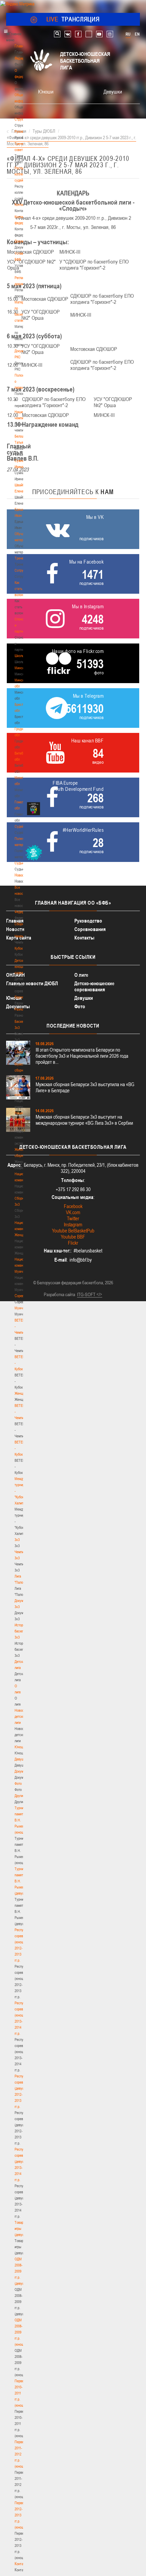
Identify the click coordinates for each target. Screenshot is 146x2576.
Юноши (20, 1747)
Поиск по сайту (57, 34)
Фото (18, 1783)
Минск (19, 668)
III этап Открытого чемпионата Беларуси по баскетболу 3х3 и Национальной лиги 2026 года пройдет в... (82, 1056)
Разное (20, 1009)
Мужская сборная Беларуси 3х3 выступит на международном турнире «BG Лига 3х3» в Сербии (84, 1120)
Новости (21, 875)
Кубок (19, 948)
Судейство (22, 826)
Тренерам (22, 558)
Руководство (88, 921)
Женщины (22, 1393)
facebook (78, 34)
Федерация (23, 912)
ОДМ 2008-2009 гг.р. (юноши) (21, 2332)
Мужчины (22, 1308)
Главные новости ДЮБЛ (32, 983)
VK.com (73, 1212)
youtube (99, 34)
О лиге (81, 975)
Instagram (73, 1224)
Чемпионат (22, 936)
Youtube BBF (73, 1237)
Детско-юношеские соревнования (94, 986)
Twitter (73, 1218)
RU (128, 34)
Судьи (19, 863)
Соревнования (90, 929)
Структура (22, 119)
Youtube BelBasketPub (73, 1231)
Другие (20, 1796)
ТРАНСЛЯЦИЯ (73, 19)
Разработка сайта (59, 1294)
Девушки (21, 1759)
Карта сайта (19, 938)
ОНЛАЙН (15, 975)
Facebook (73, 1206)
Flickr (73, 1243)
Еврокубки (22, 997)
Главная (21, 46)
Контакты (21, 205)
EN (137, 34)
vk (68, 34)
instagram (110, 34)
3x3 (17, 1540)
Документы (23, 241)
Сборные (21, 924)
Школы (20, 656)
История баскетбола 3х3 (23, 1631)
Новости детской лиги (21, 1716)
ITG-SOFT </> (90, 1294)
